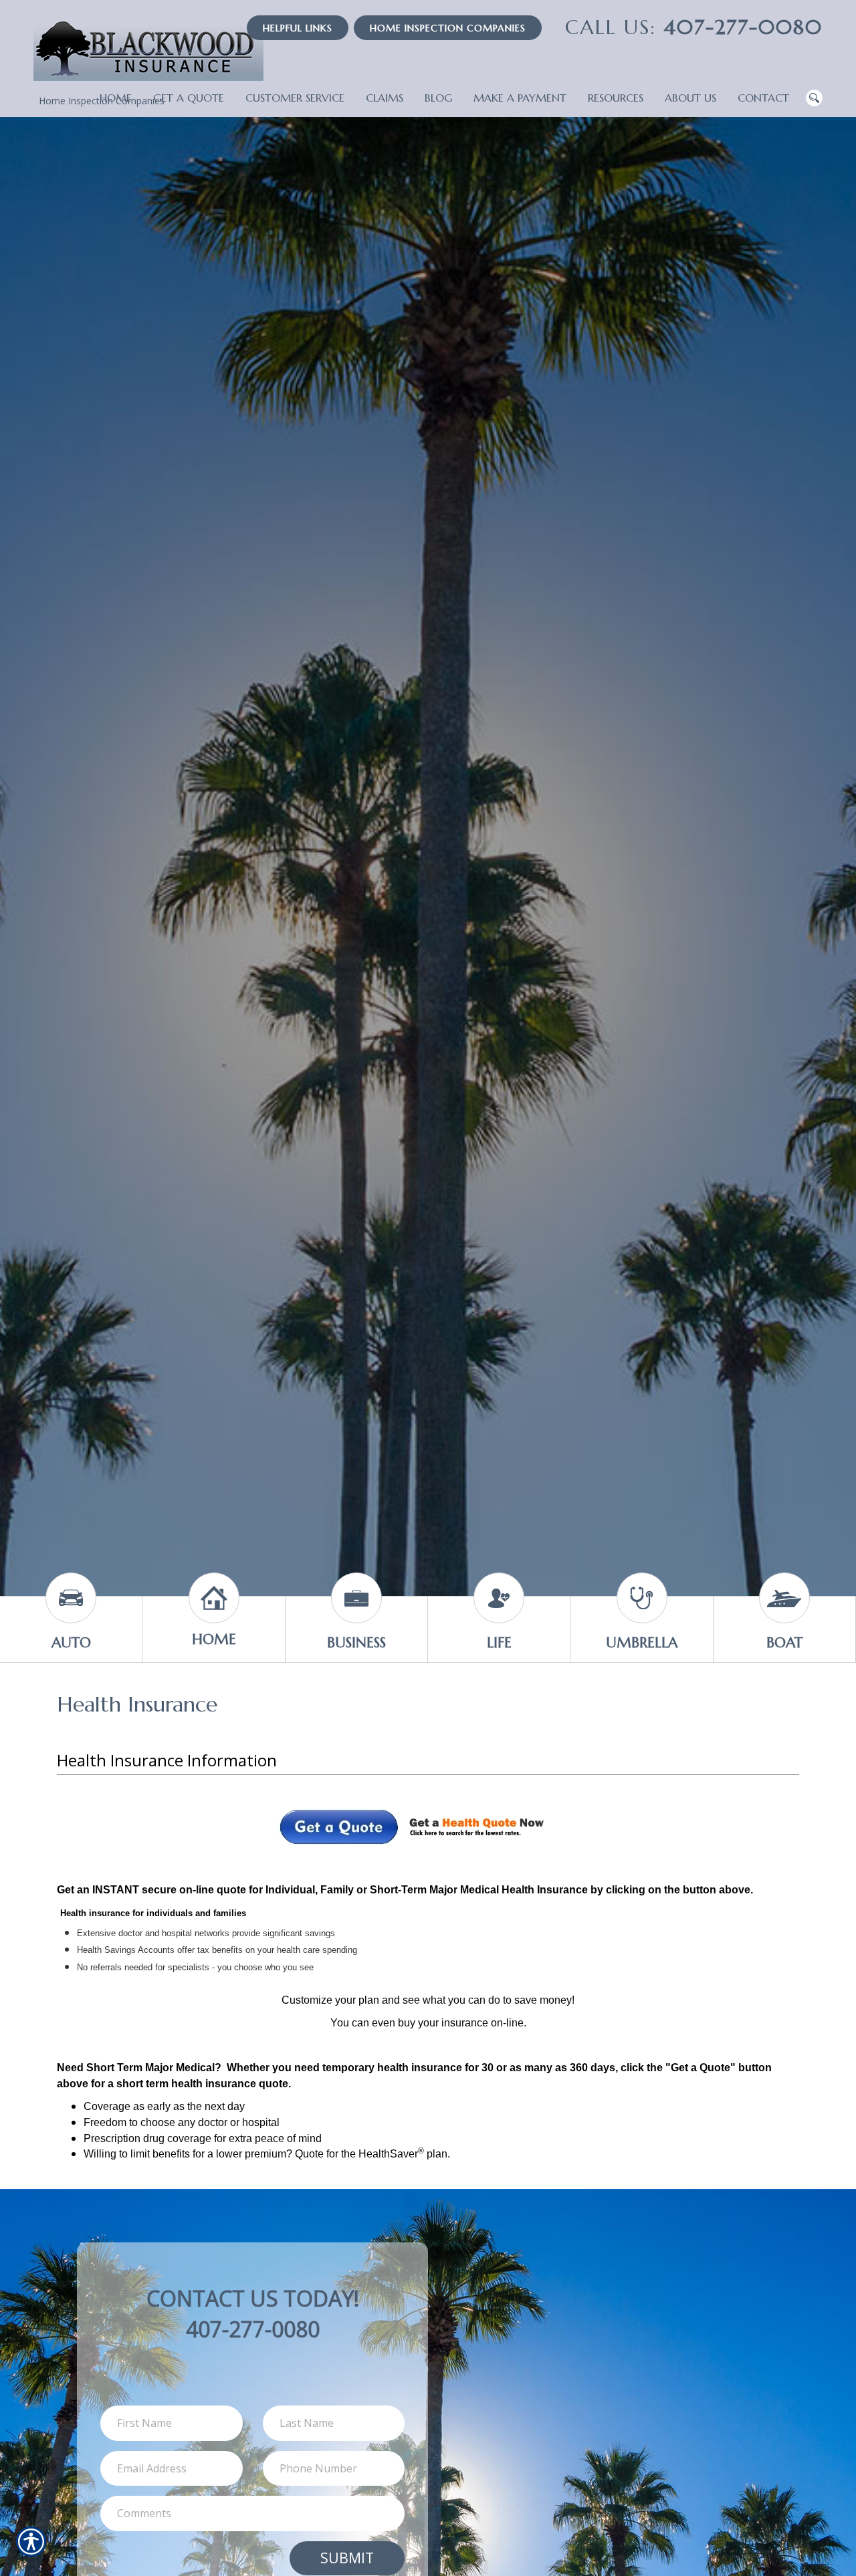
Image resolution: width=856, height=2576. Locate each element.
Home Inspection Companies (448, 28)
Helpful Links (298, 28)
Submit (347, 2558)
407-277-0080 (694, 27)
